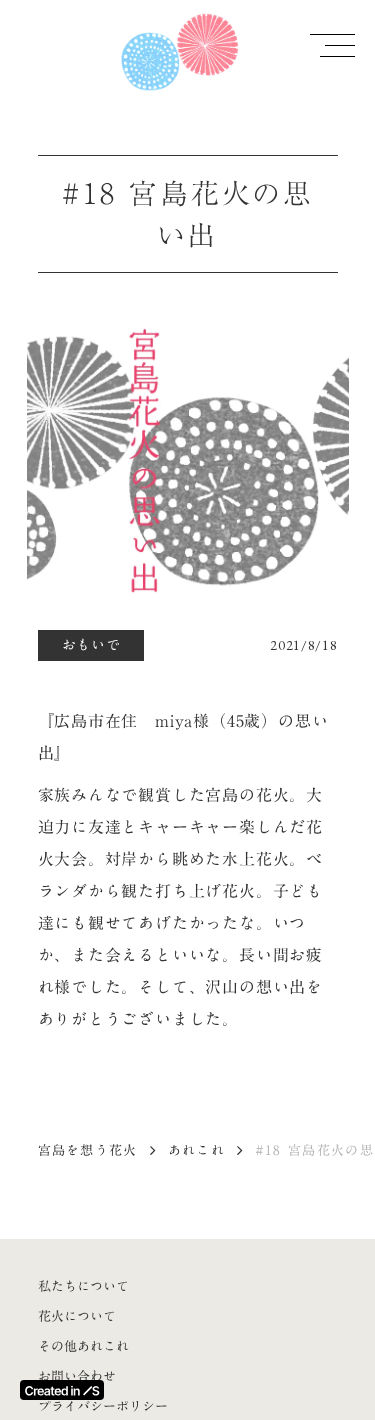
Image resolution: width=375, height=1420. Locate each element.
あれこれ (196, 1150)
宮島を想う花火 (88, 1150)
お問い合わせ (77, 1376)
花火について (77, 1316)
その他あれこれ (83, 1346)
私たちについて (83, 1286)
